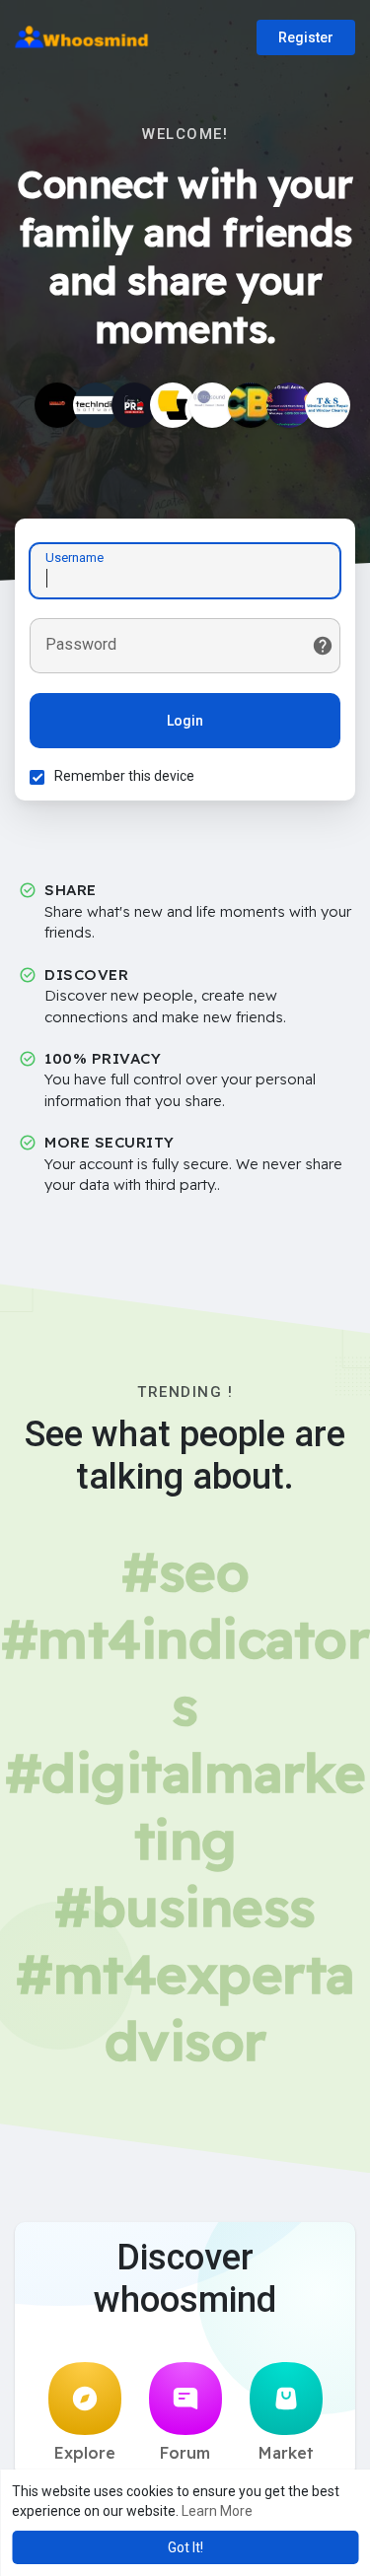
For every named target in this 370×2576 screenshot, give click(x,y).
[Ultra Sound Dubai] (212, 405)
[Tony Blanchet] (328, 405)
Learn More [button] (217, 2511)
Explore (85, 2453)
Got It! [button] (185, 2547)
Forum (185, 2453)
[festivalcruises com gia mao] (57, 405)
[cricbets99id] (251, 405)
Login (185, 721)
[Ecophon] (173, 405)
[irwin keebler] (289, 405)
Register (306, 37)
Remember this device (124, 776)
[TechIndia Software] (96, 405)
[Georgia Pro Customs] (134, 405)
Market (286, 2453)
